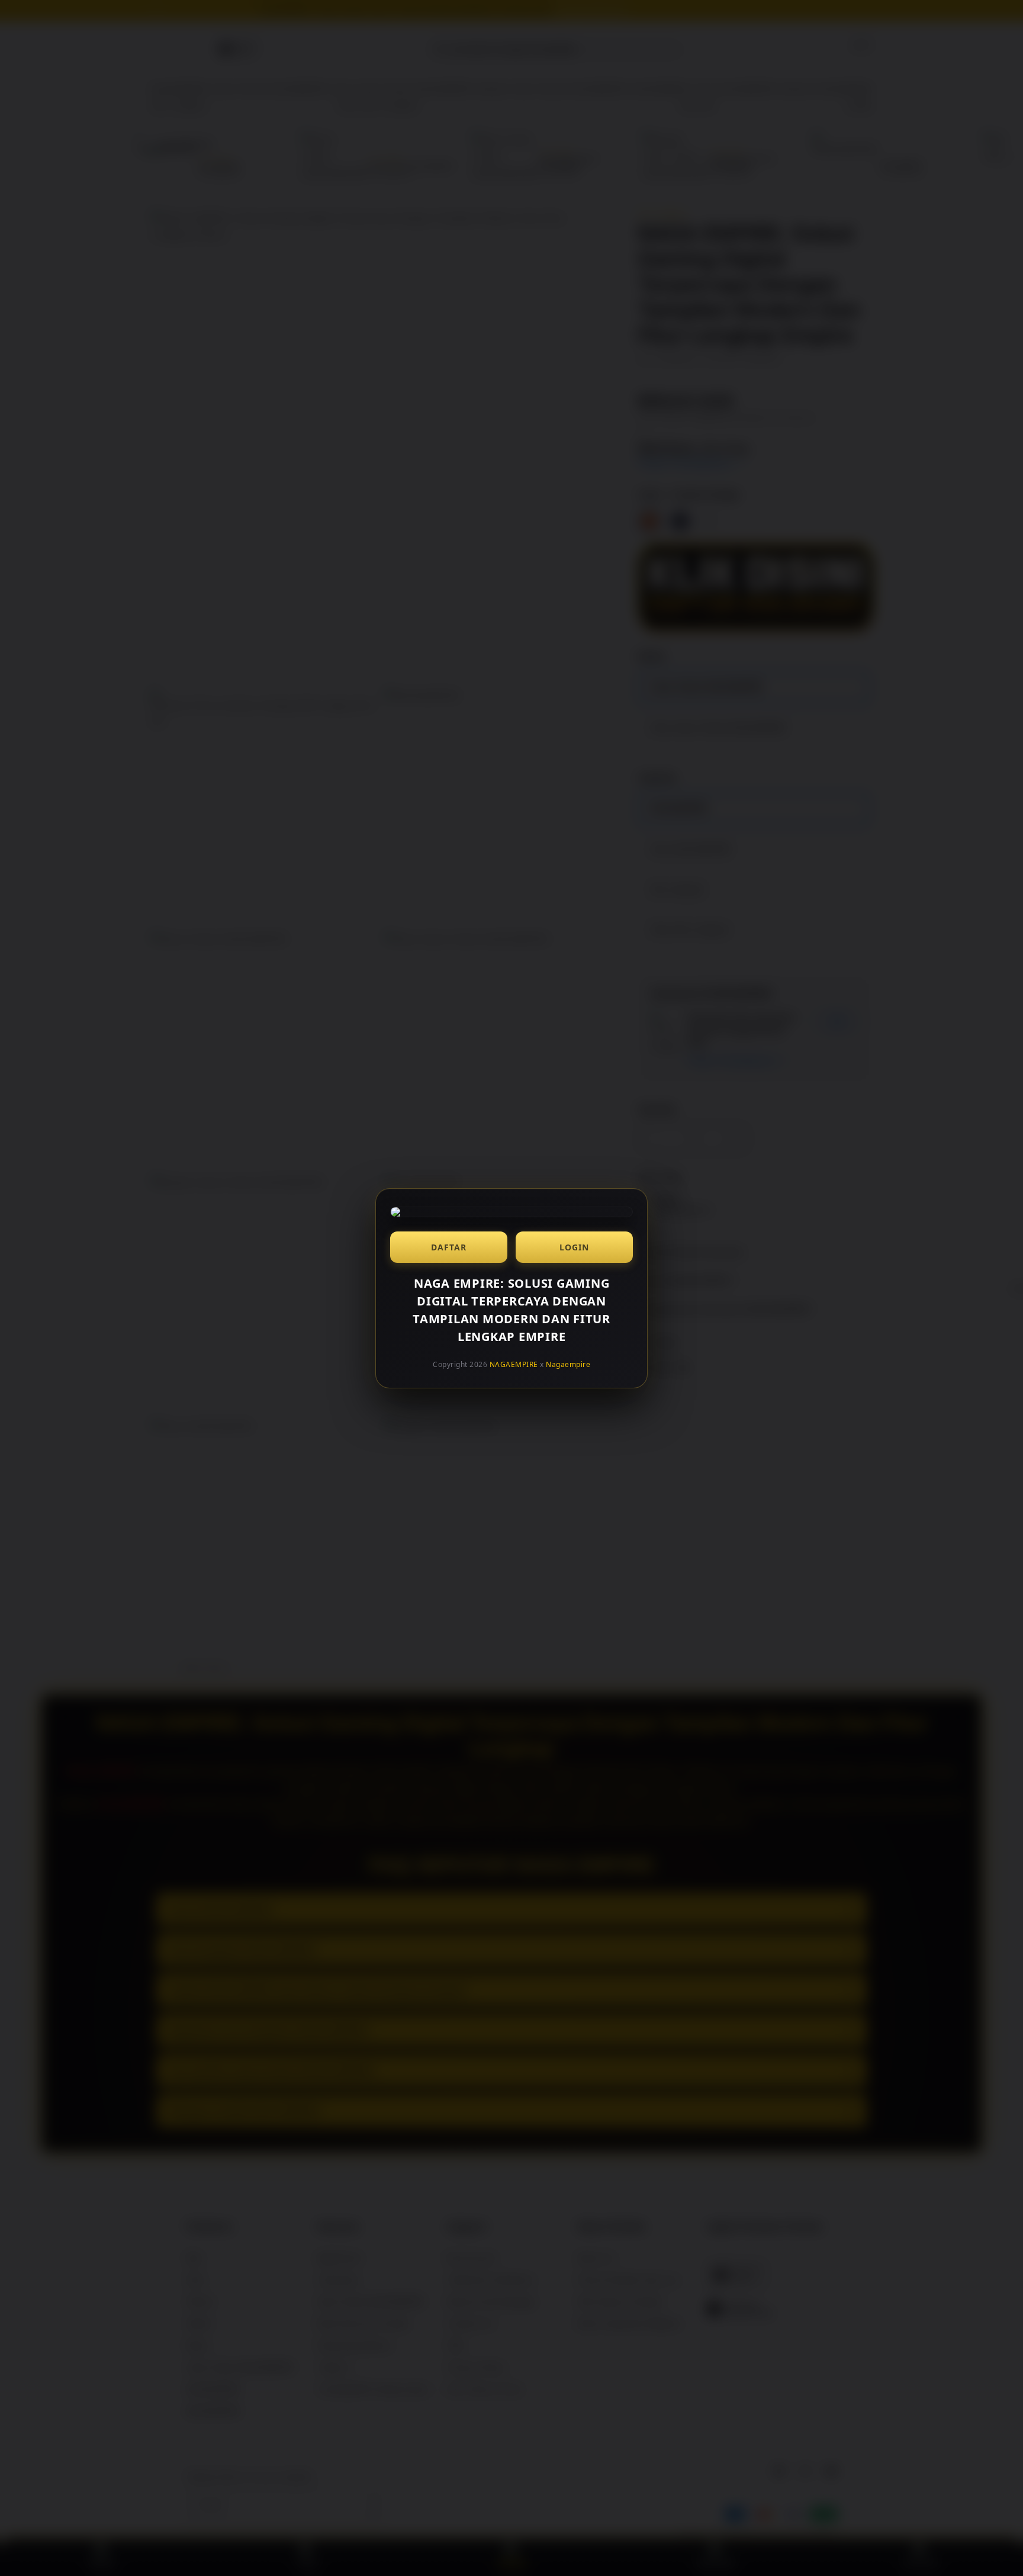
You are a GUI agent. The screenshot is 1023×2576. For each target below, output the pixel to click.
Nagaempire (568, 1364)
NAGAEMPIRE (514, 1364)
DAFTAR (449, 1247)
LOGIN (574, 1247)
